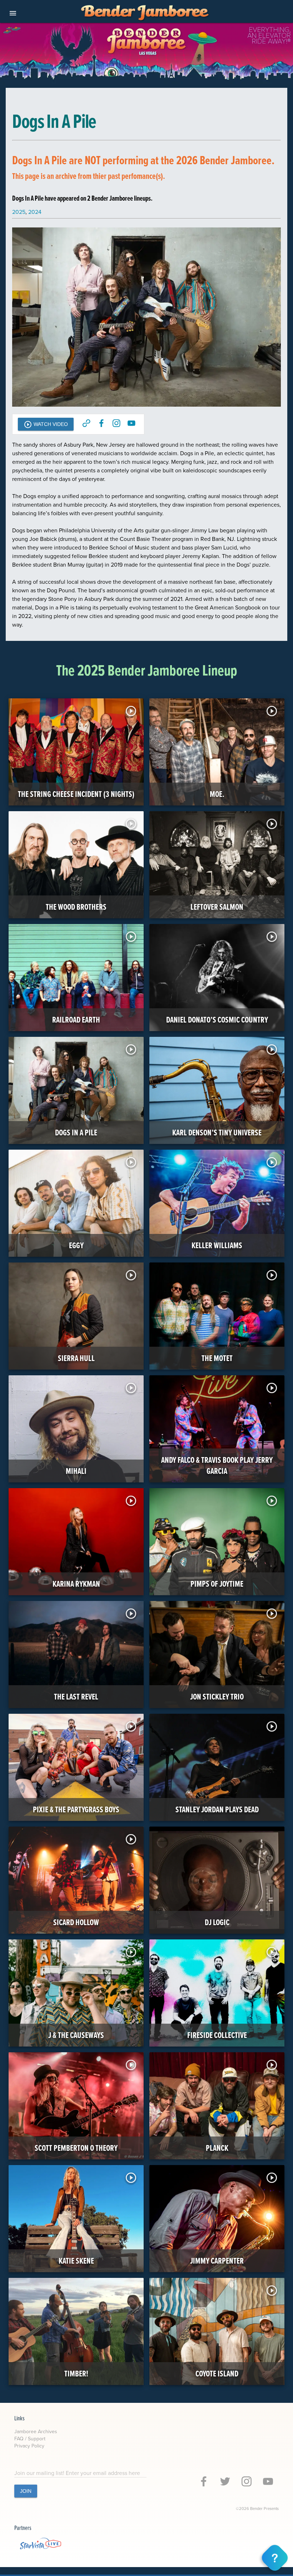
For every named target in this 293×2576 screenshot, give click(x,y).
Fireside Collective (217, 2035)
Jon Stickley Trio (217, 1696)
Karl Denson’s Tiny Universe (217, 1132)
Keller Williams (217, 1245)
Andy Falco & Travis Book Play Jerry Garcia (217, 1465)
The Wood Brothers (76, 907)
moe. (217, 794)
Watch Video (46, 425)
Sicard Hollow (76, 1922)
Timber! (76, 2373)
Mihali (76, 1471)
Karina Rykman (76, 1584)
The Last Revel (76, 1696)
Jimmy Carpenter (217, 2261)
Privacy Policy (29, 2446)
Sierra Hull (76, 1358)
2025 (19, 212)
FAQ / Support (30, 2439)
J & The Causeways (76, 2035)
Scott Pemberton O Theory (76, 2148)
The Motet (217, 1358)
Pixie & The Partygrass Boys (76, 1809)
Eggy (76, 1245)
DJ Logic (217, 1922)
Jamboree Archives (36, 2431)
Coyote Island (217, 2373)
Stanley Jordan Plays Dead (217, 1809)
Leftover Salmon (217, 907)
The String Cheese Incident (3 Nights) (76, 794)
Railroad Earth (76, 1020)
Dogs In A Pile (76, 1132)
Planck (217, 2148)
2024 (35, 212)
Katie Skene (76, 2261)
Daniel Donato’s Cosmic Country (217, 1020)
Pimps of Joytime (217, 1584)
